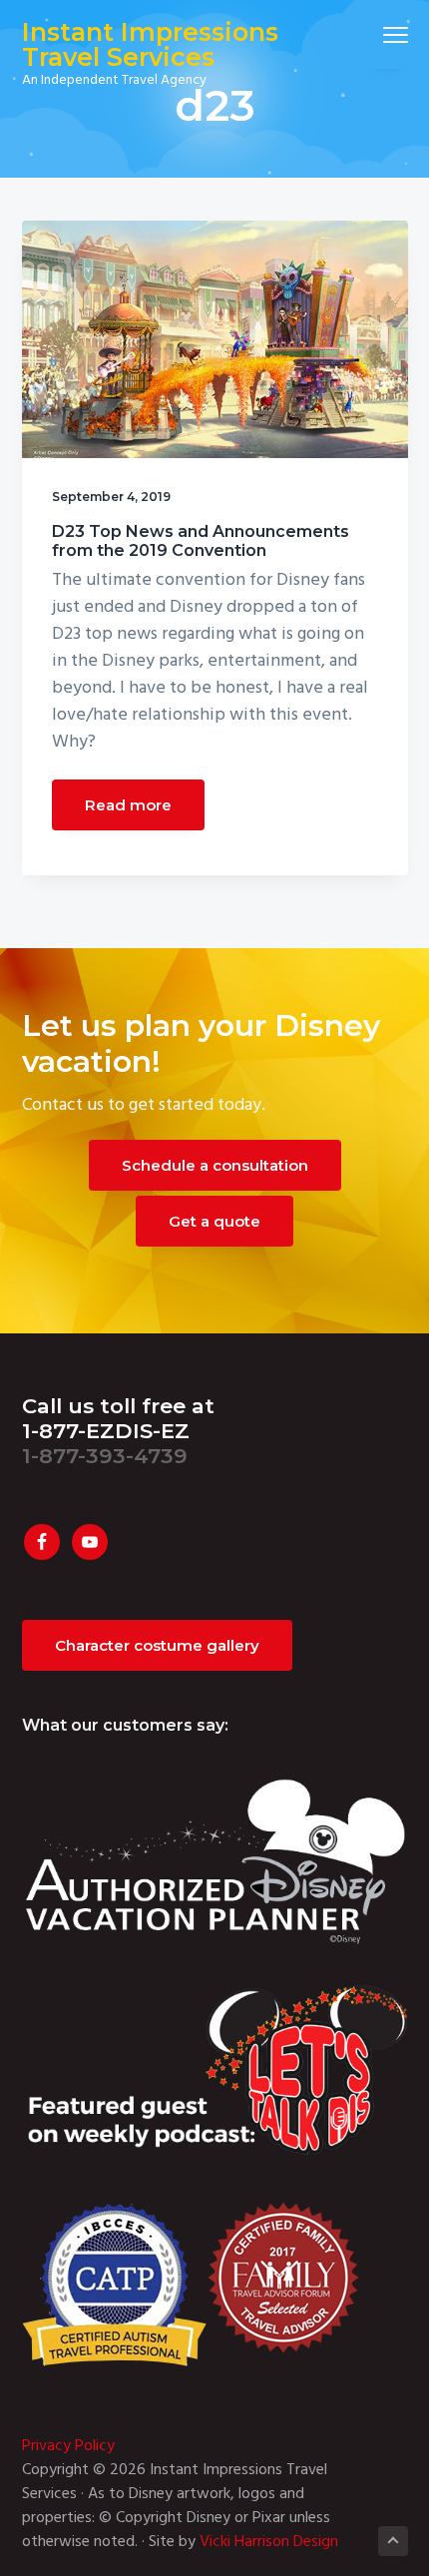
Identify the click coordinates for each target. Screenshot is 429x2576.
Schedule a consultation (215, 1165)
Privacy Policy (68, 2446)
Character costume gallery (157, 1645)
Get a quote (214, 1221)
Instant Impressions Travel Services (150, 44)
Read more (128, 805)
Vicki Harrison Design (269, 2542)
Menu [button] (372, 34)
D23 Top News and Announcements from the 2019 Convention (201, 541)
